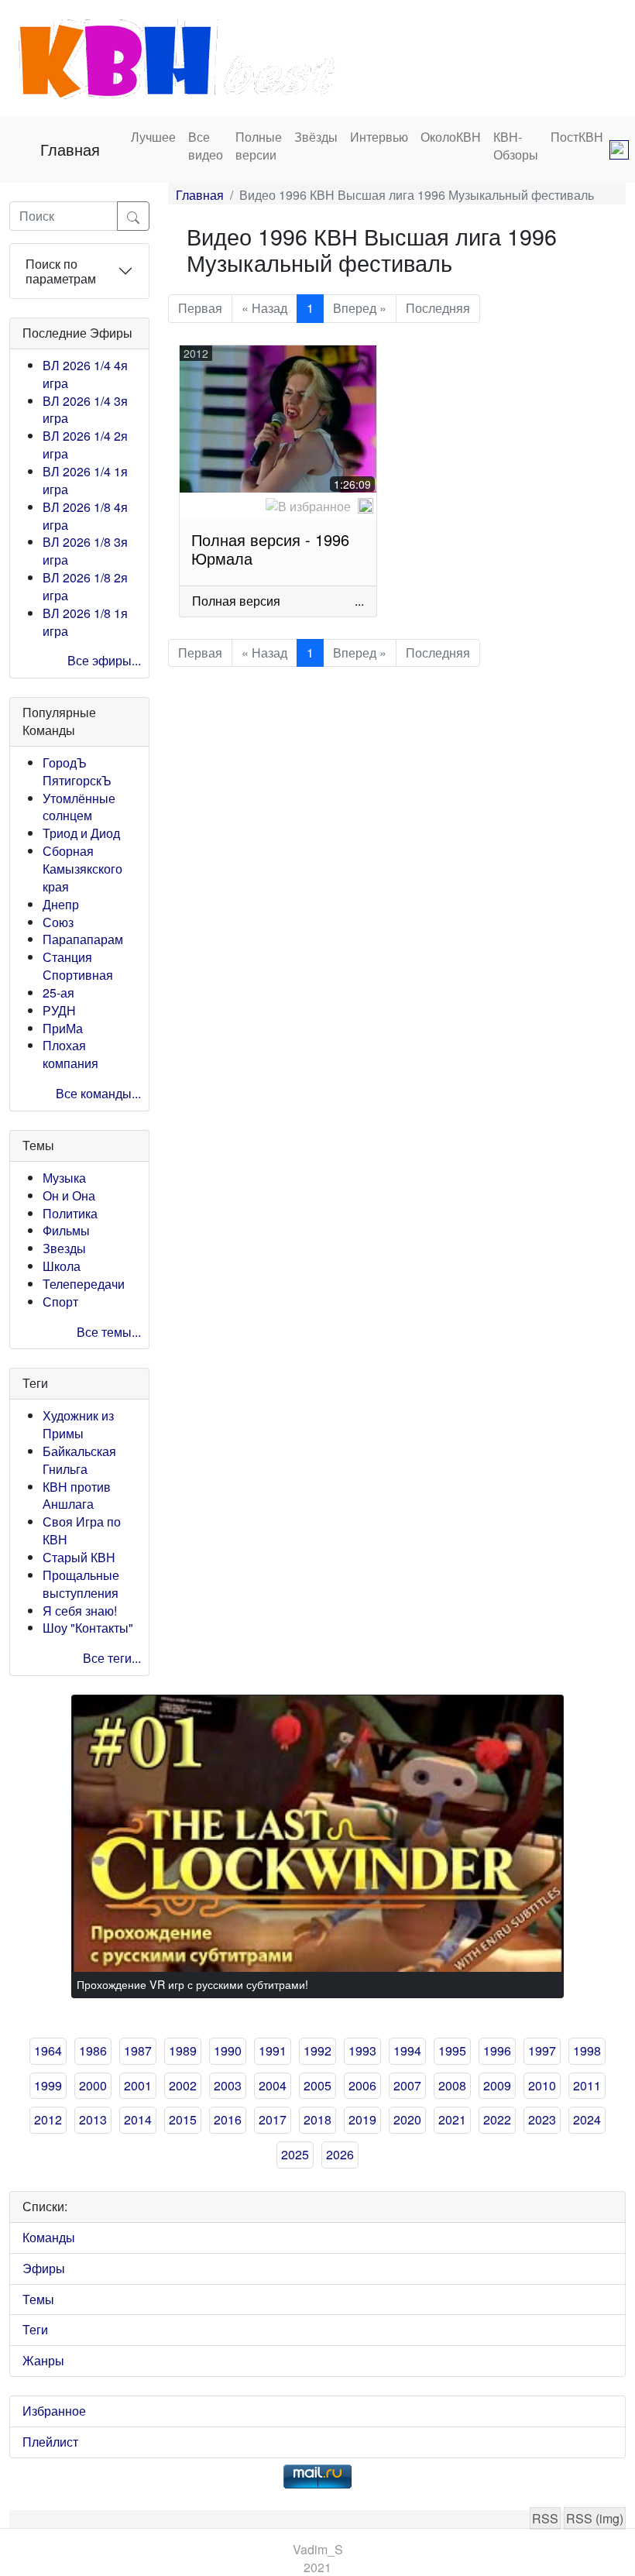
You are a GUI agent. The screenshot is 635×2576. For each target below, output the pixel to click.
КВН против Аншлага (77, 1496)
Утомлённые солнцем (79, 807)
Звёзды (316, 137)
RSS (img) (595, 2518)
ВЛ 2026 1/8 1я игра (85, 622)
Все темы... (109, 1332)
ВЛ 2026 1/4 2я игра (85, 445)
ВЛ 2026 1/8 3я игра (85, 551)
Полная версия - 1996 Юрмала (270, 549)
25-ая (58, 993)
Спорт (60, 1302)
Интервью (379, 137)
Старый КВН (79, 1557)
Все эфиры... (104, 660)
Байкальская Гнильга (79, 1460)
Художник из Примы (78, 1424)
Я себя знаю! (80, 1611)
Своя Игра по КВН (82, 1530)
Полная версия (236, 601)
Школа (62, 1266)
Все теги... (112, 1658)
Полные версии (259, 146)
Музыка (64, 1178)
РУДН (59, 1010)
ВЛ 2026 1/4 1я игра (85, 480)
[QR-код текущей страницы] (619, 149)
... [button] (359, 601)
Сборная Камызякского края (82, 869)
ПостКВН (577, 137)
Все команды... (98, 1093)
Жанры (43, 2360)
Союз (58, 922)
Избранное (54, 2411)
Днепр (61, 904)
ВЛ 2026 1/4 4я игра (85, 374)
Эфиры (44, 2268)
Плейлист (50, 2442)
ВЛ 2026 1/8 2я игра (85, 586)
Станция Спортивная (78, 966)
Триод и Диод (81, 833)
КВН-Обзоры (516, 146)
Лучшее (153, 137)
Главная (70, 149)
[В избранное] (308, 507)
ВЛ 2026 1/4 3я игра (85, 410)
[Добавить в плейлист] (366, 506)
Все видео (206, 146)
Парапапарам (83, 939)
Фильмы (66, 1230)
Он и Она (69, 1195)
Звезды (64, 1248)
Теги (35, 2329)
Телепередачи (84, 1284)
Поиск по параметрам (61, 271)
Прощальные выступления (81, 1584)
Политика (70, 1213)
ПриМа (63, 1028)
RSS (545, 2518)
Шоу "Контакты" (88, 1628)
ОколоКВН (451, 137)
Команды (49, 2237)
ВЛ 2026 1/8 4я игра (85, 516)
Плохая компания (70, 1054)
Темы (38, 2299)
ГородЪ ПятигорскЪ (77, 771)
